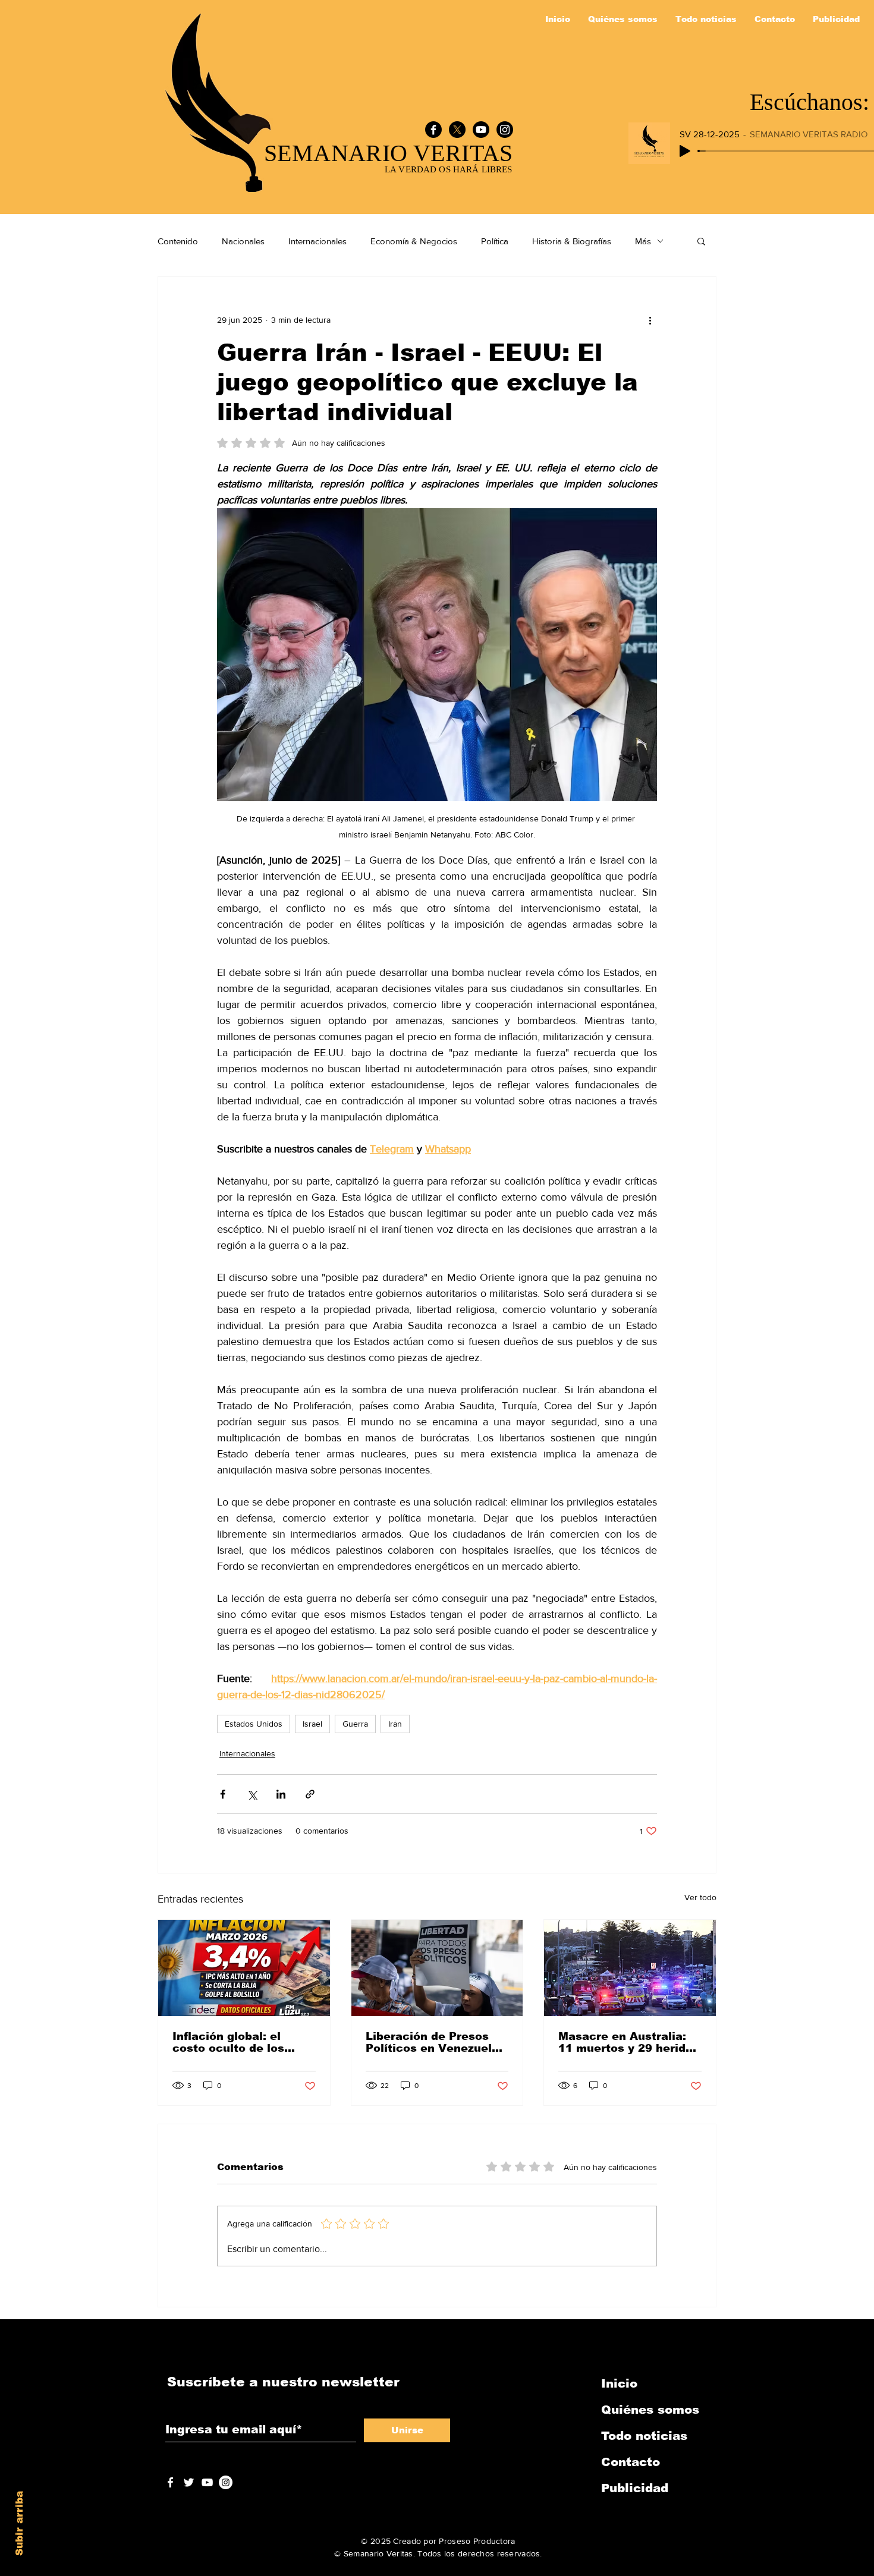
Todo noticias (644, 2436)
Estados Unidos (254, 1724)
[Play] (685, 151)
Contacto (631, 2462)
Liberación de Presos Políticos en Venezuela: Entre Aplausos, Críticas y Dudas (436, 2042)
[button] (701, 241)
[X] (457, 130)
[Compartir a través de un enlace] (310, 1794)
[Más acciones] (650, 320)
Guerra (355, 1724)
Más (643, 241)
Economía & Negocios (414, 241)
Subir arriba (19, 2523)
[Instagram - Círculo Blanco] (226, 2482)
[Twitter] (189, 2482)
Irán (395, 1724)
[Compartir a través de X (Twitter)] (252, 1794)
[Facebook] (433, 130)
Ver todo (700, 1897)
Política (495, 241)
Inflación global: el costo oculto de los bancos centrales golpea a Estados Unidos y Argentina (228, 2042)
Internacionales (317, 241)
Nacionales (243, 241)
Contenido (178, 241)
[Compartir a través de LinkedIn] (281, 1794)
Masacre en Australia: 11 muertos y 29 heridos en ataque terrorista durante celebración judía (629, 2042)
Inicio (619, 2383)
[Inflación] (244, 1968)
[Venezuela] (437, 1968)
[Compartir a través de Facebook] (223, 1794)
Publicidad (635, 2488)
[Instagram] (505, 130)
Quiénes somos (650, 2410)
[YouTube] (481, 130)
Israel (312, 1724)
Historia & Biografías (572, 241)
